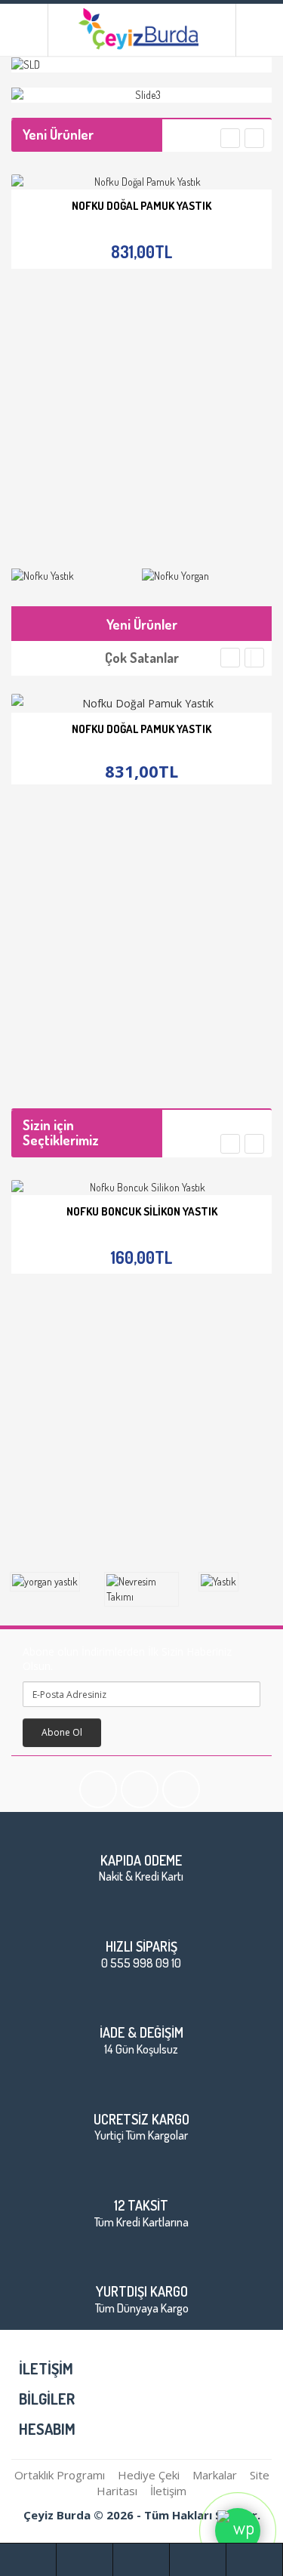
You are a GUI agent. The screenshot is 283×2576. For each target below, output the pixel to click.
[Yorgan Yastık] (47, 1582)
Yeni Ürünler (142, 624)
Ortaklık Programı (60, 2475)
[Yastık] (236, 1582)
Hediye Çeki (149, 2475)
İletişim (168, 2491)
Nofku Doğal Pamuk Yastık (141, 206)
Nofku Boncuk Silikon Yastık (142, 1211)
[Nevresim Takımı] (141, 1589)
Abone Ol (62, 1732)
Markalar (215, 2475)
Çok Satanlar (142, 658)
